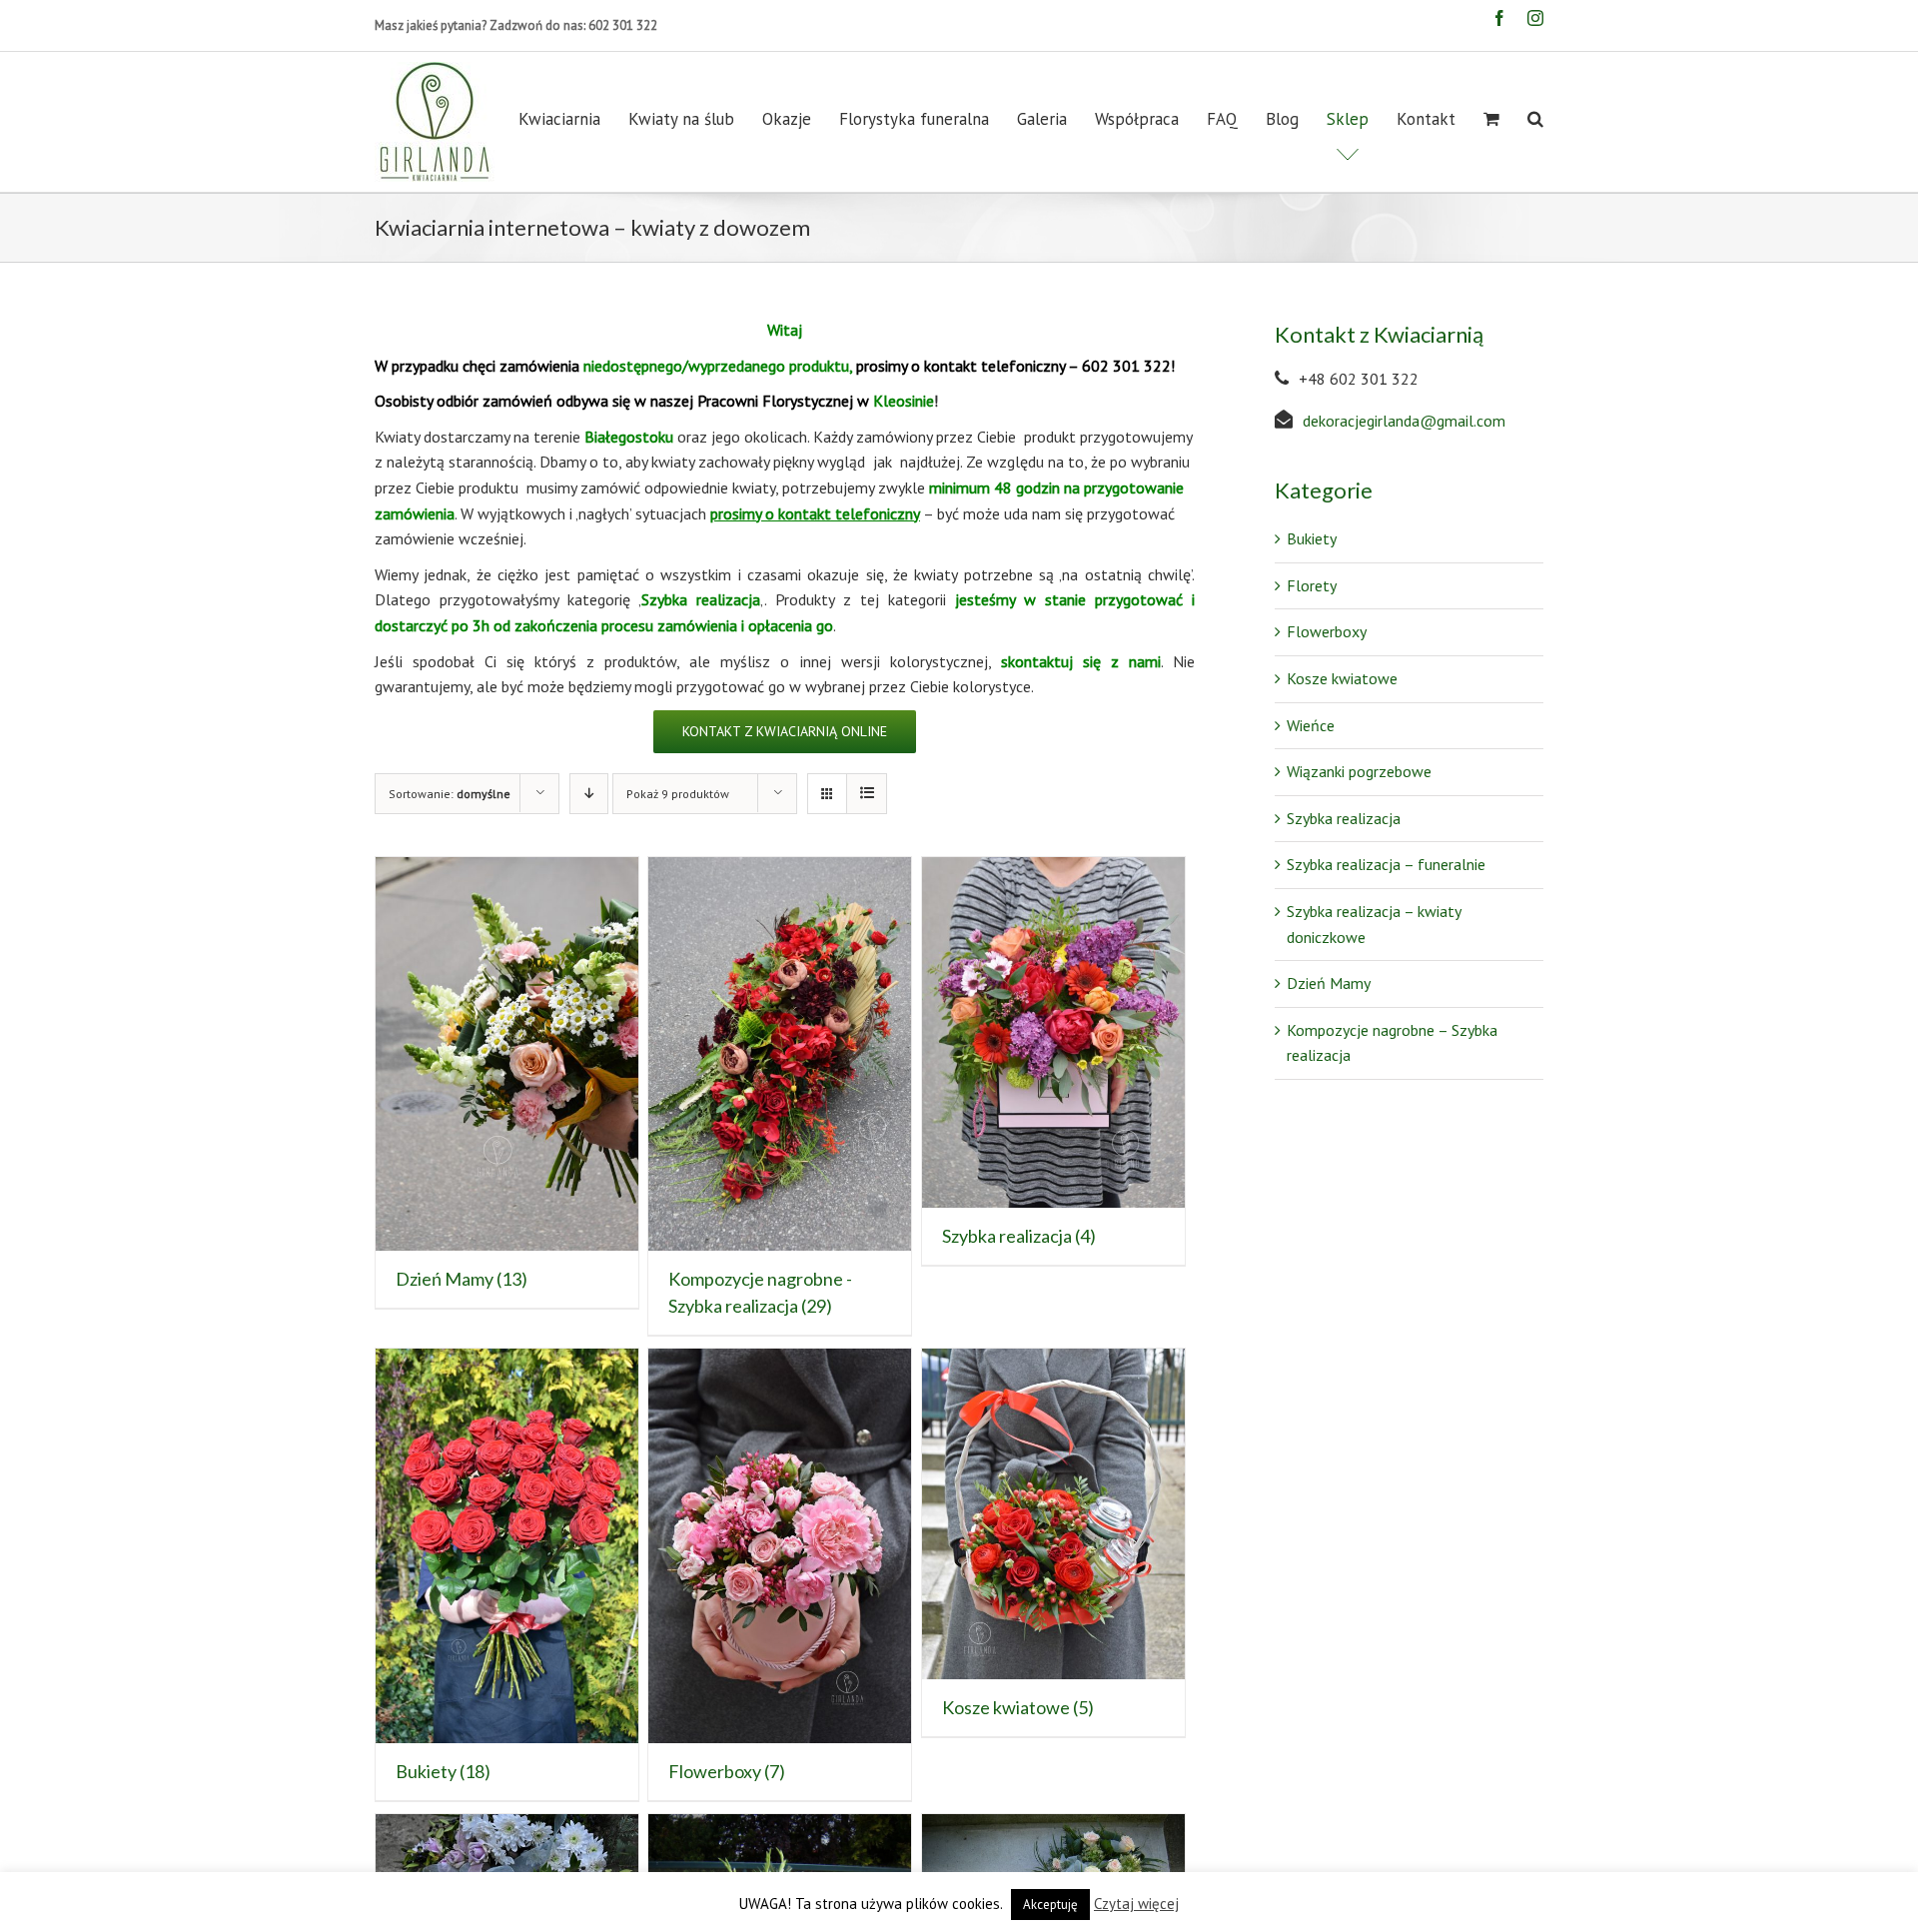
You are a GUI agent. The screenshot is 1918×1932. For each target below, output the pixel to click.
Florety (1312, 585)
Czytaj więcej (1136, 1904)
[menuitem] (573, 119)
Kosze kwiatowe (1342, 678)
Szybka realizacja (1344, 818)
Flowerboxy (1327, 631)
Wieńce (1311, 725)
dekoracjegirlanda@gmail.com (1404, 421)
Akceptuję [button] (1050, 1905)
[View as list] (867, 794)
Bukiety (1312, 538)
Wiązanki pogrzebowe (1359, 771)
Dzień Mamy (1329, 983)
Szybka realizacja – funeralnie (1386, 864)
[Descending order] (589, 794)
